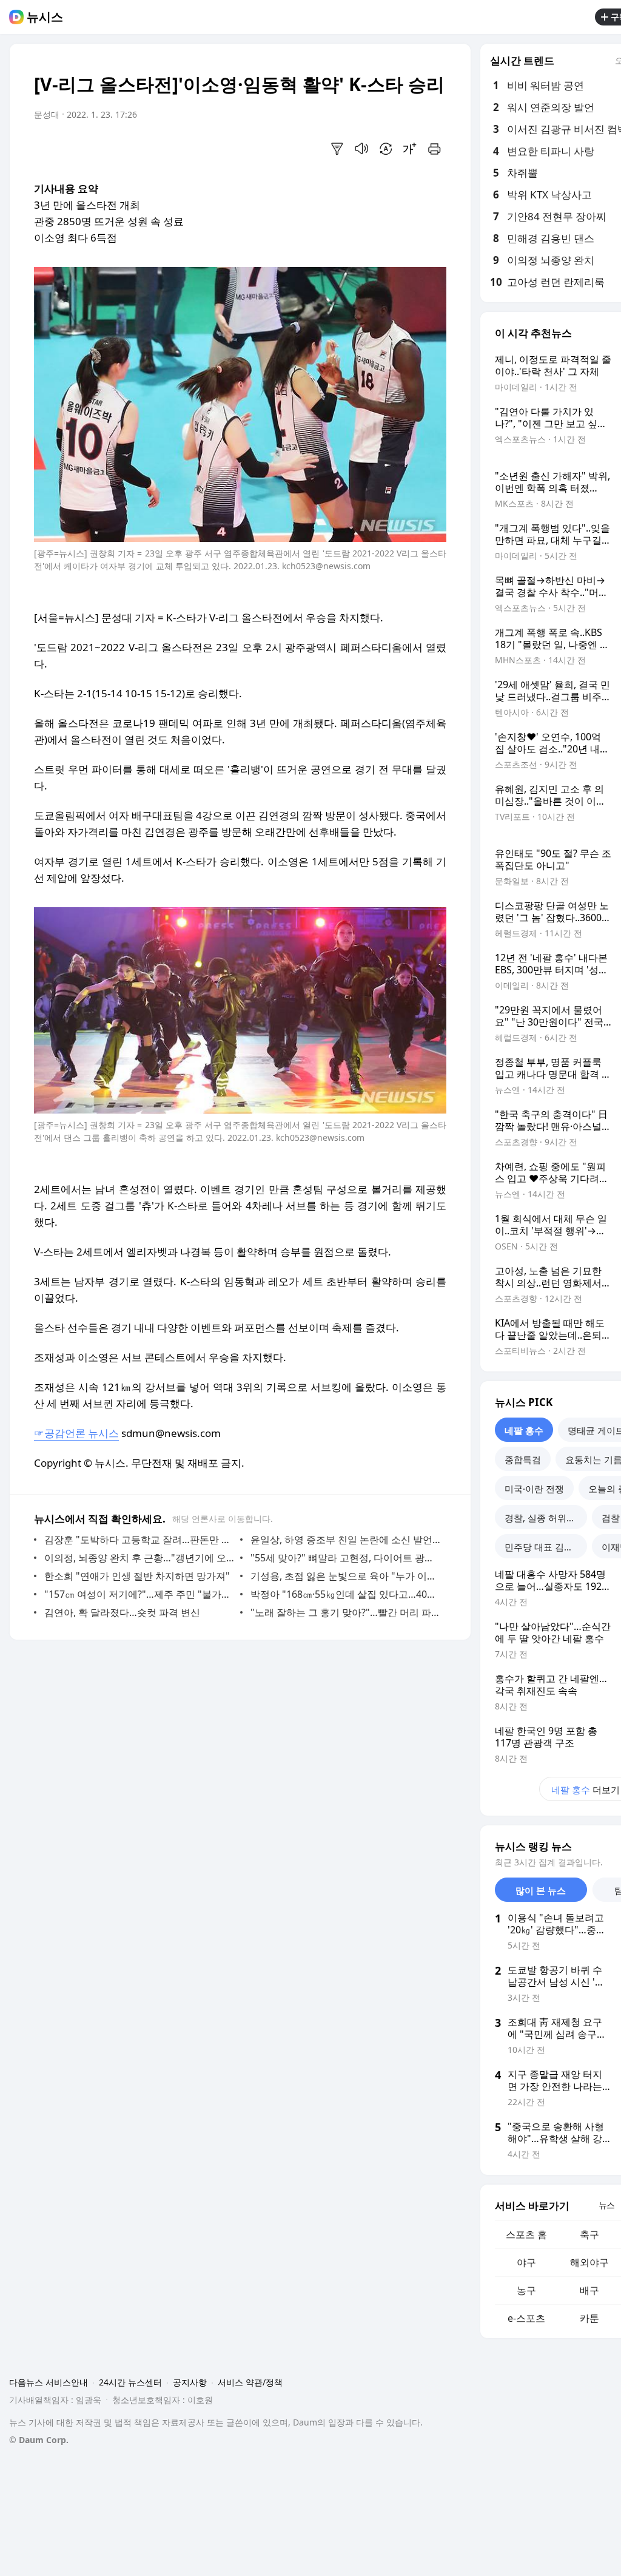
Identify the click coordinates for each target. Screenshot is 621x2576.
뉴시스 (45, 17)
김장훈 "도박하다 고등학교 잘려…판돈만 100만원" (139, 1540)
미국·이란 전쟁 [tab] (534, 1489)
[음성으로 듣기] (361, 149)
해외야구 (589, 2262)
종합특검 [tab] (523, 1459)
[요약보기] (337, 149)
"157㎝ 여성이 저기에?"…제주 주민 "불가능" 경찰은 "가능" (139, 1594)
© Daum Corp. (39, 2440)
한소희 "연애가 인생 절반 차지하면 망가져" (137, 1576)
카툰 (589, 2318)
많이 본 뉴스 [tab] (541, 1890)
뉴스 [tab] (606, 2205)
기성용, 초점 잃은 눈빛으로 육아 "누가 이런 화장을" (345, 1576)
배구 (589, 2290)
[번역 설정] (386, 149)
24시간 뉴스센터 (130, 2382)
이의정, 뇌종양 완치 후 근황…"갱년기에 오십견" (139, 1558)
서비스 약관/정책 (250, 2382)
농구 (526, 2290)
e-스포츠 (526, 2318)
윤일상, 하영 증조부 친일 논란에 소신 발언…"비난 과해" (345, 1540)
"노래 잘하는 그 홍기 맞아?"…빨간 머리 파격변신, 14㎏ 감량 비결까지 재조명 (345, 1612)
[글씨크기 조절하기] (410, 149)
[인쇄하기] (434, 149)
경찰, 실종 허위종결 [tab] (545, 1518)
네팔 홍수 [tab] (524, 1430)
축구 (589, 2234)
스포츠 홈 (526, 2234)
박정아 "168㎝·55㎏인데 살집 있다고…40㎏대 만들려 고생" (345, 1594)
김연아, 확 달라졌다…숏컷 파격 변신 (122, 1612)
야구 (526, 2262)
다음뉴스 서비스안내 (49, 2382)
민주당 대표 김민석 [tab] (543, 1547)
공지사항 (190, 2382)
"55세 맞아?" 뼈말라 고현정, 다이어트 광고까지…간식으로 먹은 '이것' (345, 1558)
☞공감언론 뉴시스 (76, 1433)
